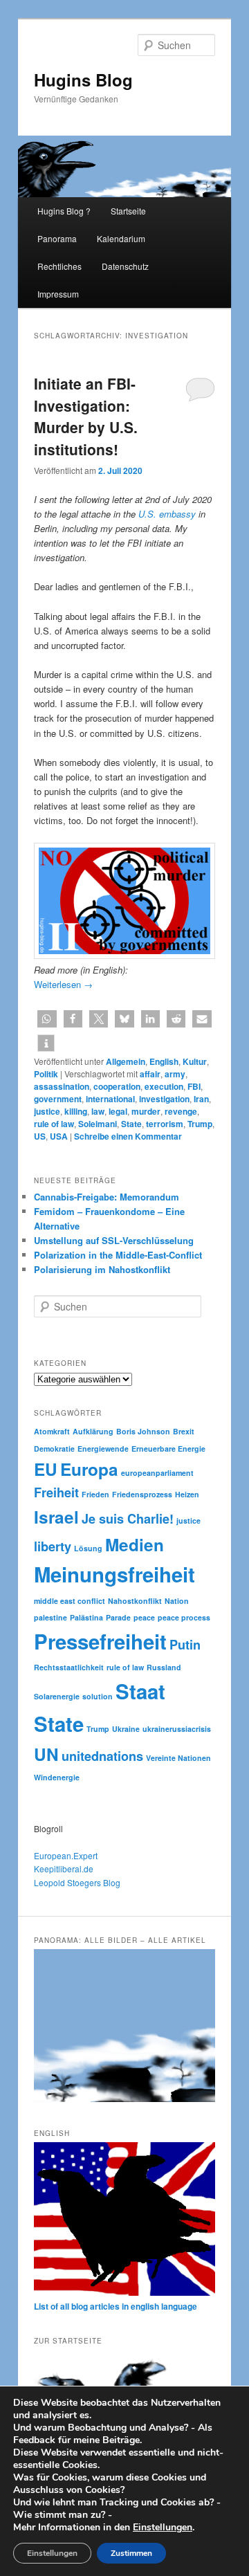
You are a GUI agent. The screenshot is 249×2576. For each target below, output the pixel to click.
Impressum (58, 294)
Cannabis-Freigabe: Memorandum (107, 1197)
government (58, 1099)
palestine (50, 1617)
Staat (140, 1691)
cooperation (117, 1086)
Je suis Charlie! (128, 1519)
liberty (53, 1546)
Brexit (184, 1431)
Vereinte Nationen (178, 1758)
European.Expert (66, 1855)
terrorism (165, 1124)
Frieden (95, 1494)
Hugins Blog (83, 80)
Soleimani (98, 1124)
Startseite (128, 211)
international (110, 1099)
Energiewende (103, 1449)
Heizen (187, 1494)
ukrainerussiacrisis (177, 1729)
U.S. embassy (167, 514)
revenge (181, 1111)
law (98, 1111)
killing (76, 1111)
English (164, 1061)
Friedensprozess (142, 1494)
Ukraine (126, 1729)
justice (47, 1111)
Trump (200, 1124)
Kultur (195, 1061)
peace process (184, 1617)
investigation (164, 1099)
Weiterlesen (63, 984)
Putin (185, 1645)
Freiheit (56, 1492)
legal (118, 1111)
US (40, 1136)
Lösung (88, 1548)
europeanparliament (157, 1473)
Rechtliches (59, 266)
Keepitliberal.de (64, 1869)
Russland (164, 1667)
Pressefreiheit (100, 1641)
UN (46, 1754)
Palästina (86, 1617)
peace (144, 1617)
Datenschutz (125, 266)
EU (46, 1469)
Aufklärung (93, 1431)
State (131, 1124)
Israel (56, 1517)
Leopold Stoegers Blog (77, 1882)
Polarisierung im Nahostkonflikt (102, 1269)
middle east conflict (70, 1601)
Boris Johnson (143, 1431)
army (175, 1074)
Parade (118, 1617)
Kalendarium (121, 238)
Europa (89, 1469)
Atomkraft (52, 1431)
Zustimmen (131, 2553)
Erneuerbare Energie (168, 1449)
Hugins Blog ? (64, 211)
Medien (135, 1544)
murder (146, 1111)
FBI (194, 1086)
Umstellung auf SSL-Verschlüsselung (114, 1240)
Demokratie (54, 1449)
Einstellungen (163, 2528)
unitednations (102, 1756)
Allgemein (126, 1061)
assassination (62, 1086)
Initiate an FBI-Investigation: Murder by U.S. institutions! (86, 416)
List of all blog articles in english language (116, 2306)
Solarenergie (57, 1696)
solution (98, 1696)
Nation (177, 1601)
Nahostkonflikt (135, 1601)
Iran (201, 1099)
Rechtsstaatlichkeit (69, 1667)
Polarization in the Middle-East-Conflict (118, 1255)
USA (59, 1136)
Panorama (57, 238)
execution (164, 1086)
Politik (46, 1074)
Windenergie (57, 1777)
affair (150, 1074)
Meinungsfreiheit (114, 1574)
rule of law (54, 1124)
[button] (47, 1019)
